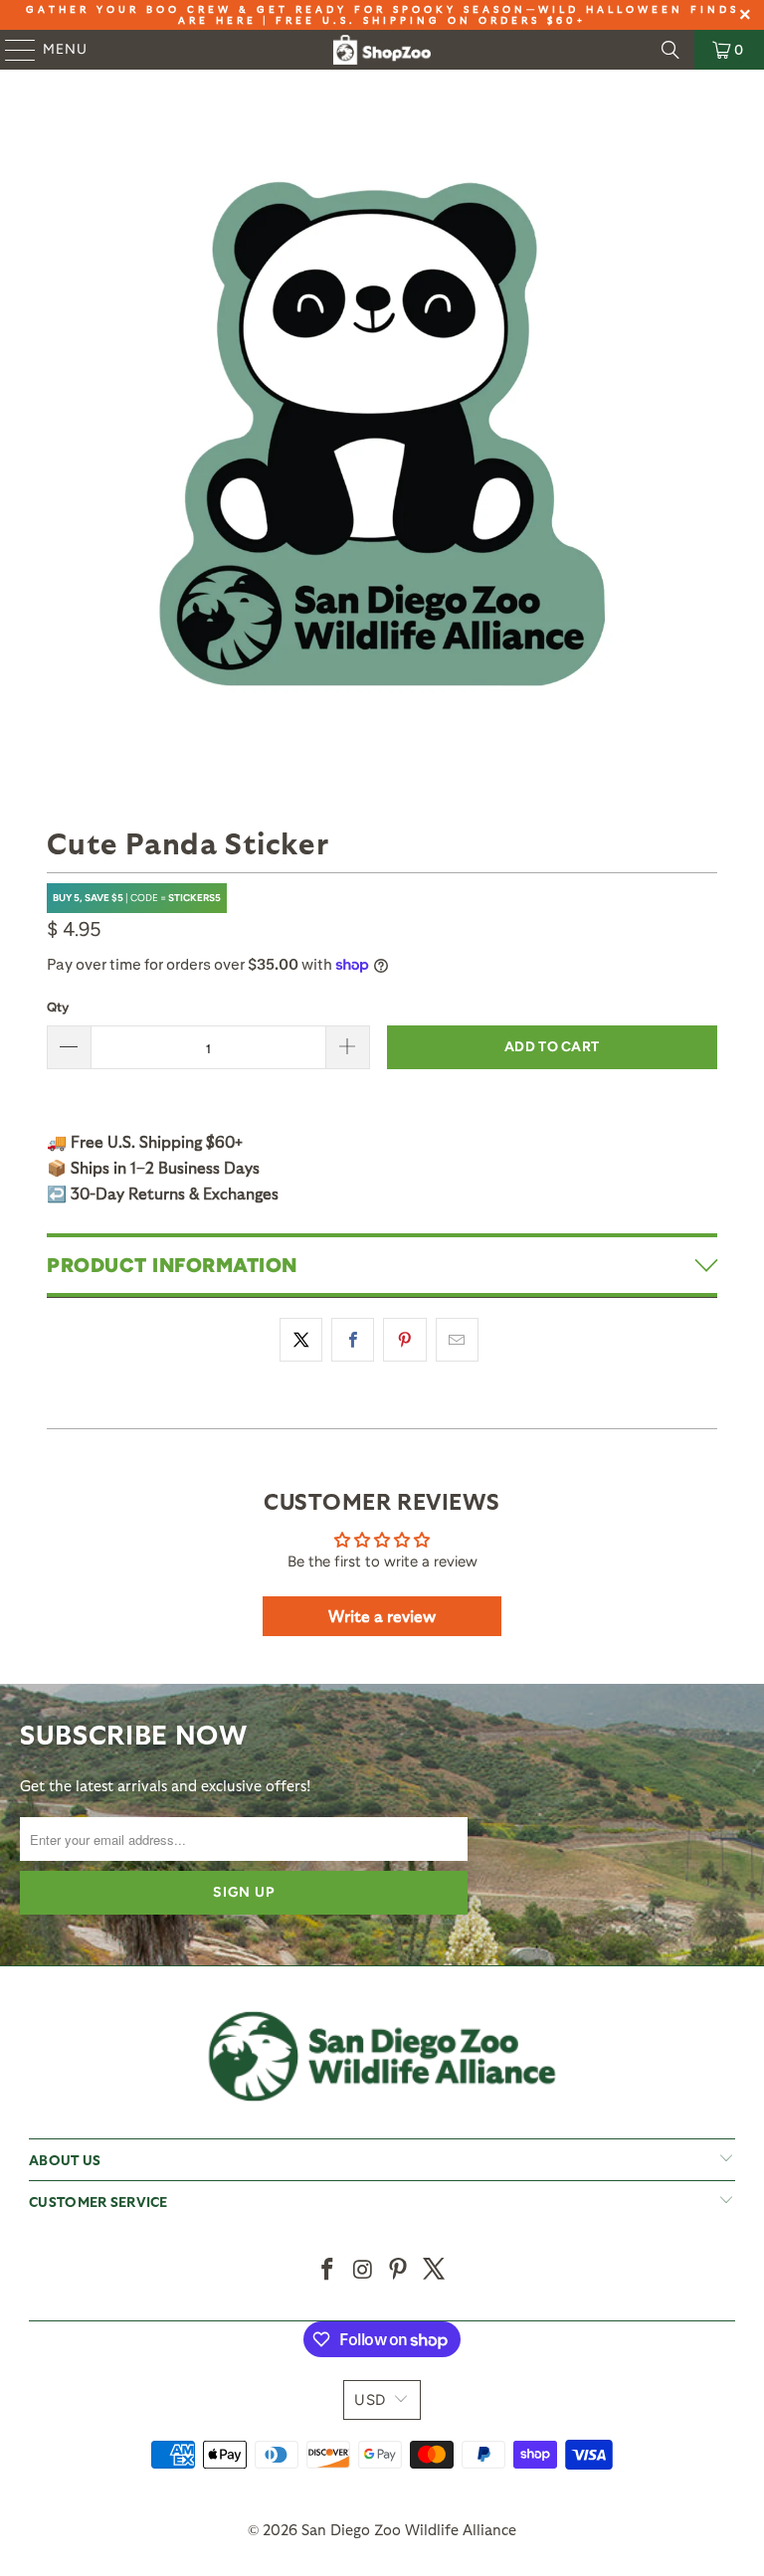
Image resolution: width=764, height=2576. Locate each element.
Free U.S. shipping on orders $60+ (431, 20)
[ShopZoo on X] (435, 2270)
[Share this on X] (301, 1340)
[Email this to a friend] (457, 1340)
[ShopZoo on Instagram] (363, 2270)
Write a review (382, 1616)
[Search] (670, 50)
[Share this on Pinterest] (404, 1340)
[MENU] (11, 50)
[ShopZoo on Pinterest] (399, 2270)
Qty (58, 1007)
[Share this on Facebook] (353, 1340)
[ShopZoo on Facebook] (328, 2270)
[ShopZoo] (382, 50)
